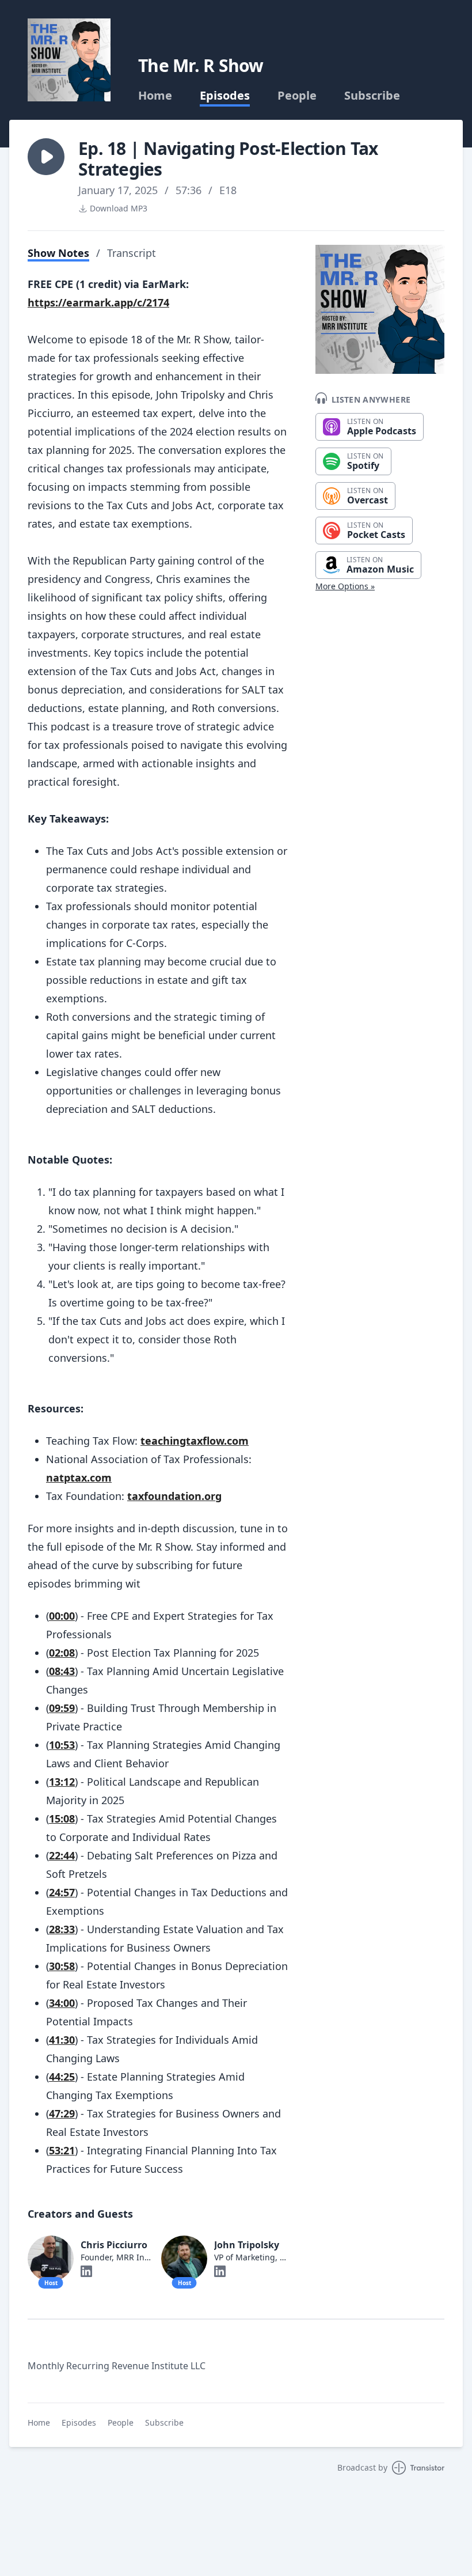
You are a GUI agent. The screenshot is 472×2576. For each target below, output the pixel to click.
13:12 (62, 1782)
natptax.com (79, 1478)
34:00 (62, 2003)
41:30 (62, 2040)
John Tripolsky (247, 2245)
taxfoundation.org (174, 1496)
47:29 (62, 2113)
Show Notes (58, 253)
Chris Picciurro (114, 2245)
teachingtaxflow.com (195, 1441)
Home (155, 96)
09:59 (62, 1708)
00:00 (62, 1616)
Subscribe (372, 96)
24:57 (62, 1892)
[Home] (69, 60)
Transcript (132, 253)
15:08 (62, 1819)
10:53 (62, 1745)
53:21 (62, 2150)
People (297, 96)
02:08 (62, 1653)
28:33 (62, 1929)
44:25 (62, 2077)
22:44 (62, 1855)
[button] (46, 157)
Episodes (225, 96)
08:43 (62, 1671)
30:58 (62, 1966)
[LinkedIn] (86, 2271)
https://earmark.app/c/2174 (98, 302)
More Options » (345, 586)
